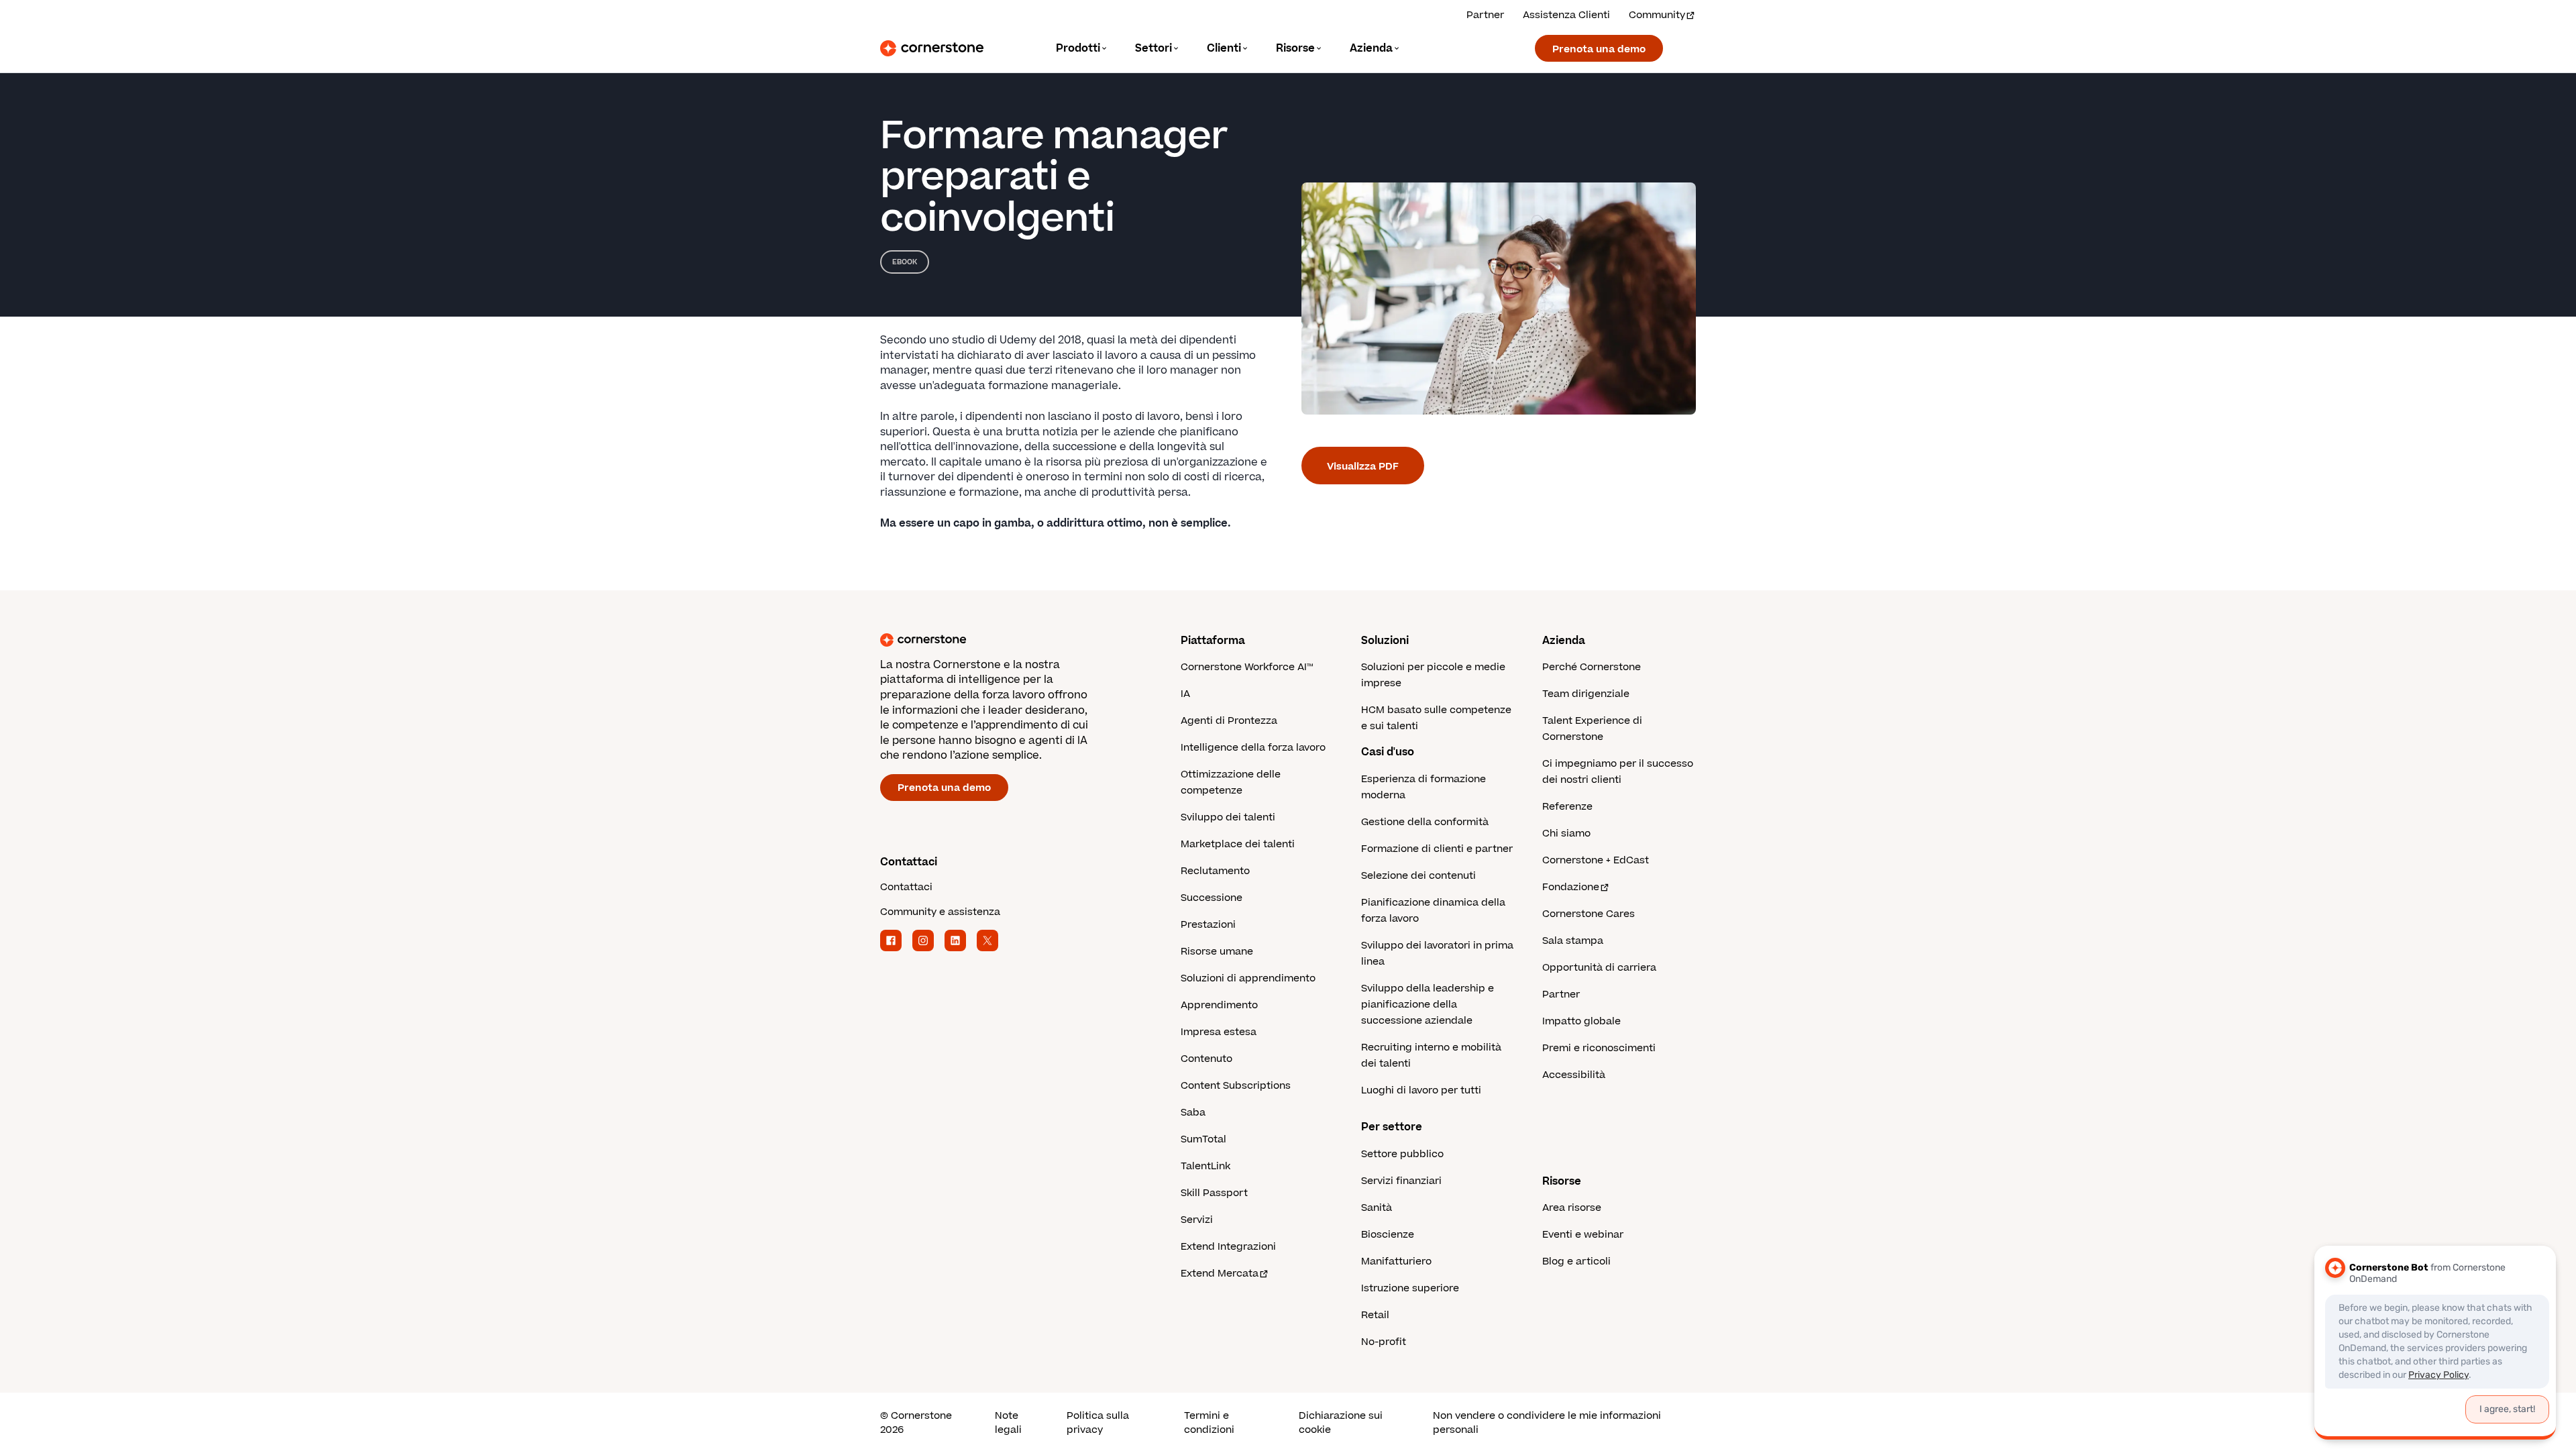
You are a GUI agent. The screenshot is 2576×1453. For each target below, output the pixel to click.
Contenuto (1206, 1059)
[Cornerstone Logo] (932, 48)
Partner (1485, 15)
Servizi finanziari (1401, 1181)
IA (1185, 694)
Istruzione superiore (1410, 1288)
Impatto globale (1581, 1021)
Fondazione (1571, 887)
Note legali (1008, 1423)
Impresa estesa (1219, 1032)
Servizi (1197, 1220)
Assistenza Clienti (1566, 15)
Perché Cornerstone (1592, 667)
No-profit (1384, 1342)
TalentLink (1205, 1166)
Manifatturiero (1396, 1261)
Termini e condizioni (1209, 1423)
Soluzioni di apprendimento (1248, 978)
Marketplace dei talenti (1238, 844)
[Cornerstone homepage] (1009, 640)
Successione (1212, 898)
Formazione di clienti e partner (1437, 849)
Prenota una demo (1599, 49)
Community (1657, 15)
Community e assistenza (940, 912)
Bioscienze (1388, 1235)
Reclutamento (1215, 871)
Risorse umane (1217, 952)
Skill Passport (1214, 1193)
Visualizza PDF (1363, 467)
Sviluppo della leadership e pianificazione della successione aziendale (1428, 1005)
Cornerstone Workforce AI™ (1247, 667)
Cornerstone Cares (1589, 914)
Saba (1193, 1113)
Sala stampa (1573, 941)
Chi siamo (1566, 833)
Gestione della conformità (1425, 822)
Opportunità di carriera (1599, 968)
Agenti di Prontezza (1229, 721)
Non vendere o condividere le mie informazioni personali (1547, 1423)
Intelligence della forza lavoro (1253, 748)
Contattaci (906, 887)
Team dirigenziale (1586, 694)
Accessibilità (1574, 1075)
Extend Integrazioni (1228, 1247)
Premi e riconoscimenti (1599, 1048)
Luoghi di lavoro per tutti (1421, 1090)
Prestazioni (1208, 925)
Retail (1375, 1315)
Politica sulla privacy (1098, 1423)
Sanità (1377, 1208)
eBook (905, 262)
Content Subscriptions (1236, 1086)
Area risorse (1572, 1208)
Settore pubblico (1402, 1154)
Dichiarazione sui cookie (1341, 1423)
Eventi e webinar (1583, 1235)
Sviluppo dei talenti (1228, 817)
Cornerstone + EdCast (1596, 860)
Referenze (1567, 807)
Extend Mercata (1220, 1274)
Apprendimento (1219, 1005)
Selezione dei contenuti (1418, 876)
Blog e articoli (1576, 1261)
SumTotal (1203, 1139)
